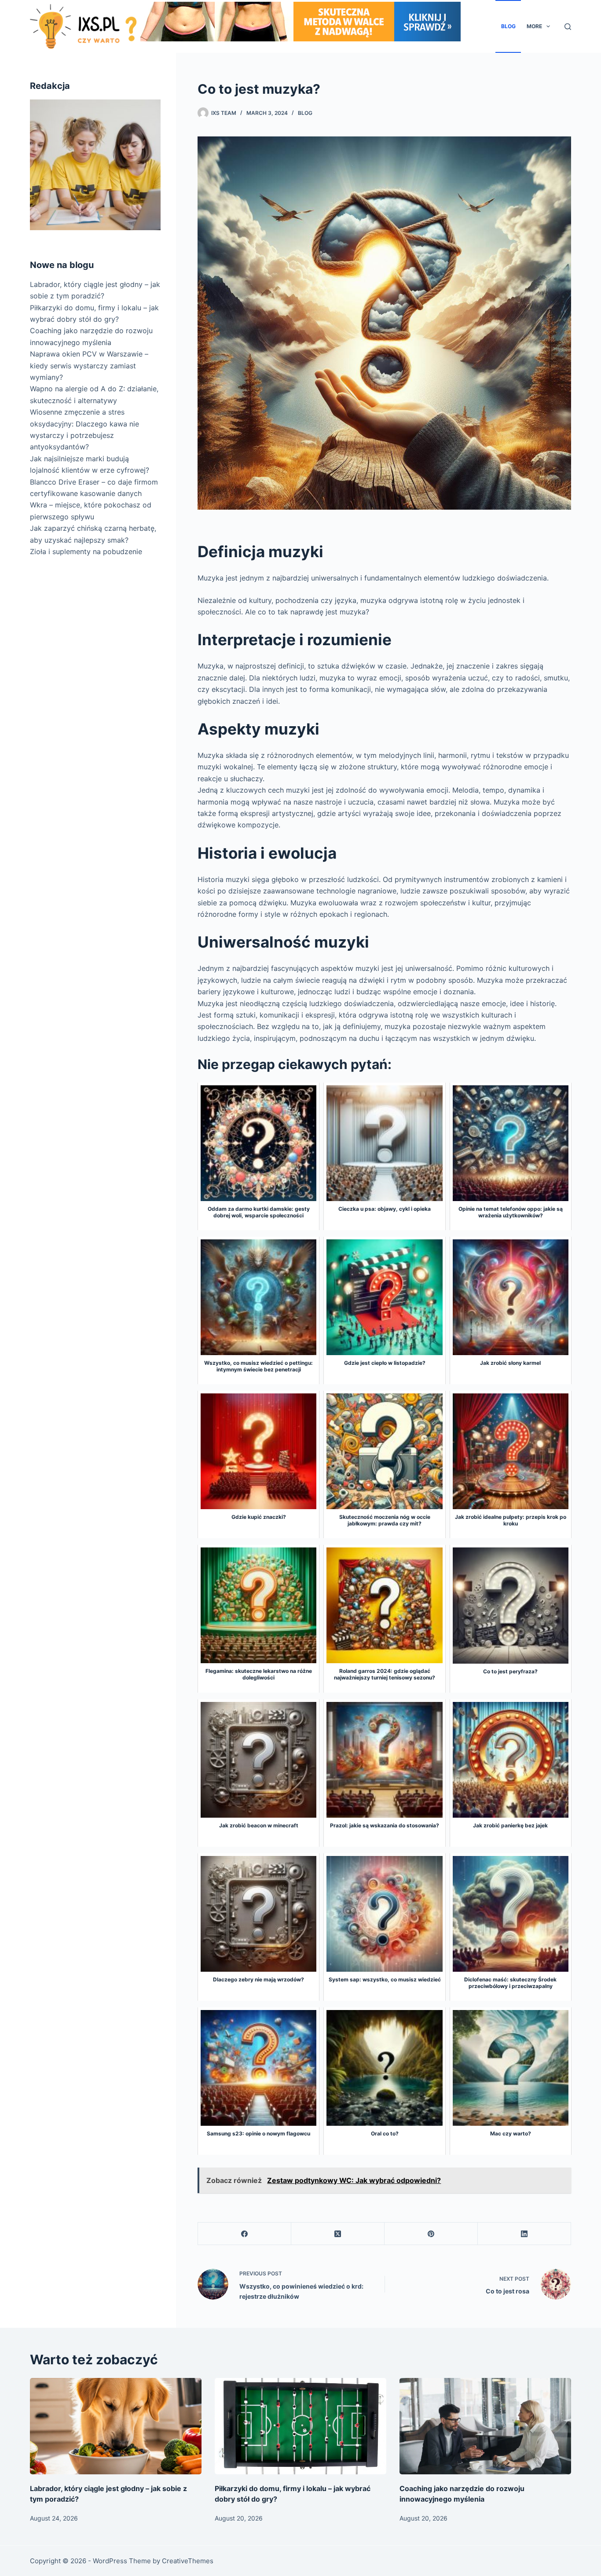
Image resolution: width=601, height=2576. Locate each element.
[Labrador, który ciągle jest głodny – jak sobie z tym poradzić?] (116, 2426)
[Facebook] (245, 2234)
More (534, 26)
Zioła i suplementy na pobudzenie (86, 551)
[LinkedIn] (524, 2234)
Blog (508, 26)
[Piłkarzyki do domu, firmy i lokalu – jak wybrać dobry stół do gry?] (300, 2426)
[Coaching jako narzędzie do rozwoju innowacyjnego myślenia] (485, 2426)
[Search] (568, 27)
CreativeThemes (188, 2561)
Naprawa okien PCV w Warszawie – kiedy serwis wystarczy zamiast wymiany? (89, 366)
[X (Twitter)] (338, 2234)
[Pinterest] (431, 2234)
